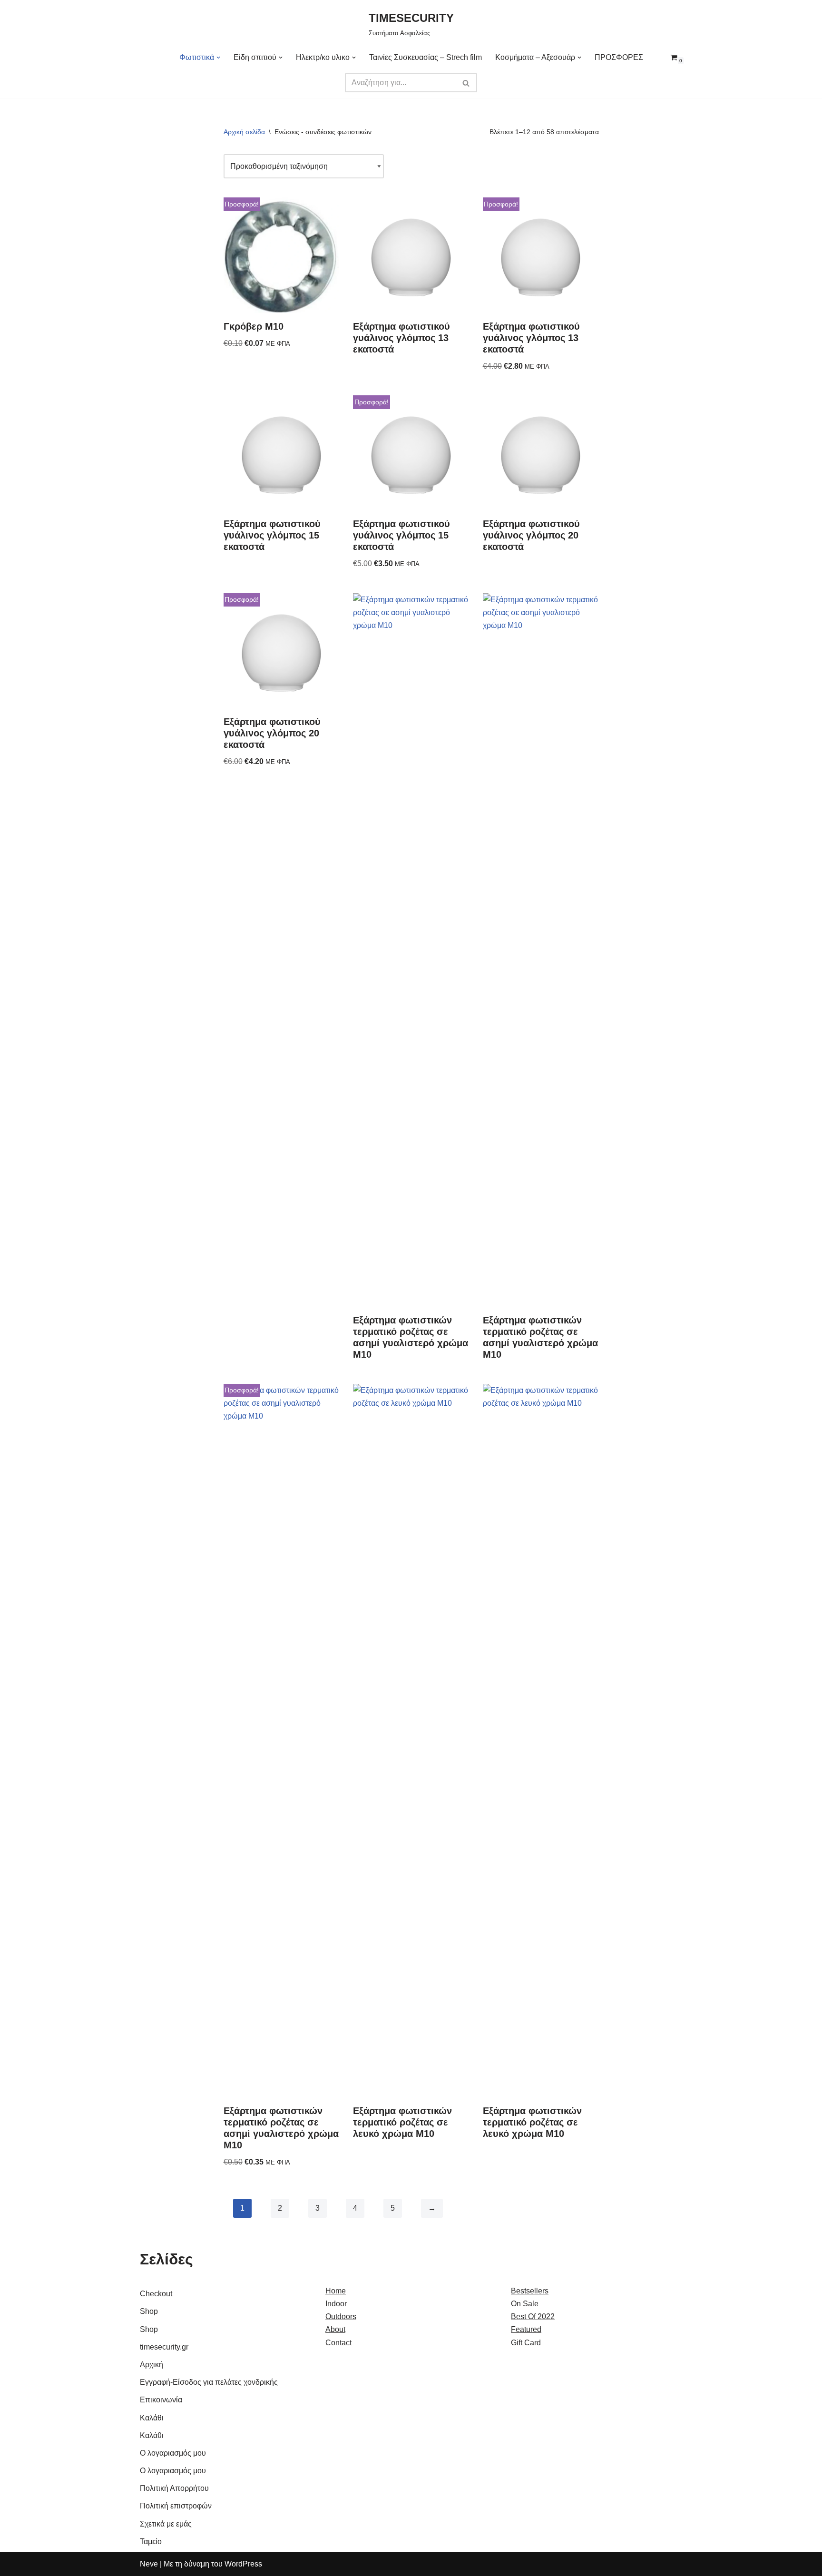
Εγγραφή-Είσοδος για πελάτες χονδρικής (209, 2382)
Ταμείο (151, 2542)
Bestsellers (530, 2291)
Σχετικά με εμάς (166, 2524)
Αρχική (152, 2365)
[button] (218, 58)
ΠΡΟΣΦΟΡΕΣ (619, 57)
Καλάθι (152, 2418)
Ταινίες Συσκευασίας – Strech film (426, 57)
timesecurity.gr (164, 2347)
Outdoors (341, 2316)
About (335, 2329)
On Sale (525, 2304)
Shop (149, 2311)
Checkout (156, 2294)
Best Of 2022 (533, 2316)
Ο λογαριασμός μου (173, 2453)
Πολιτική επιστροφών (176, 2506)
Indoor (336, 2304)
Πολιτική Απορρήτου (174, 2488)
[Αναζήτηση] (466, 83)
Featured (526, 2329)
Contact (338, 2343)
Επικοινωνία (161, 2400)
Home (336, 2291)
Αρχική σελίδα (244, 132)
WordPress (243, 2564)
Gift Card (526, 2343)
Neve (149, 2564)
